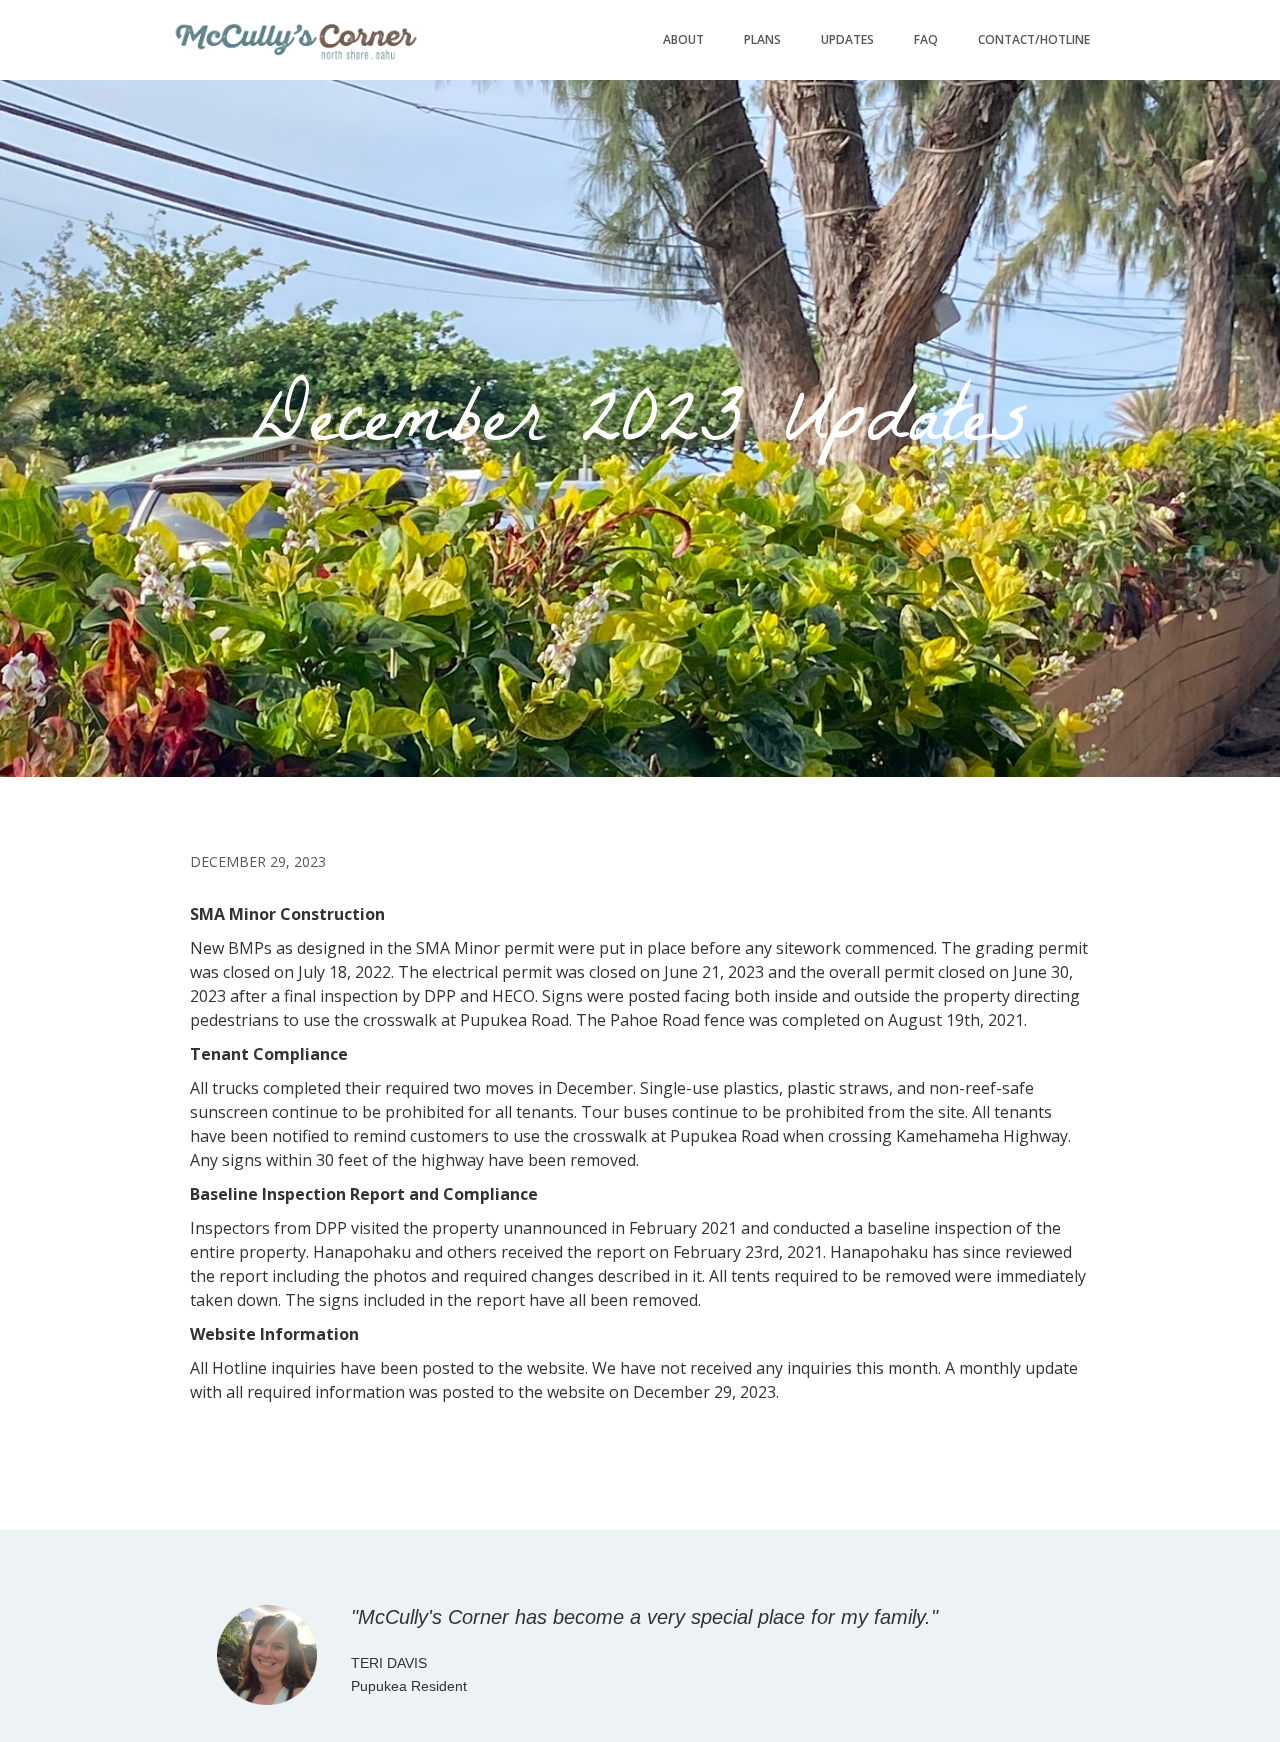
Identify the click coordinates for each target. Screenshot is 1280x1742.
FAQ (926, 39)
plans (762, 39)
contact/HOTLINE (1034, 39)
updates (847, 39)
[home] (295, 40)
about (683, 39)
